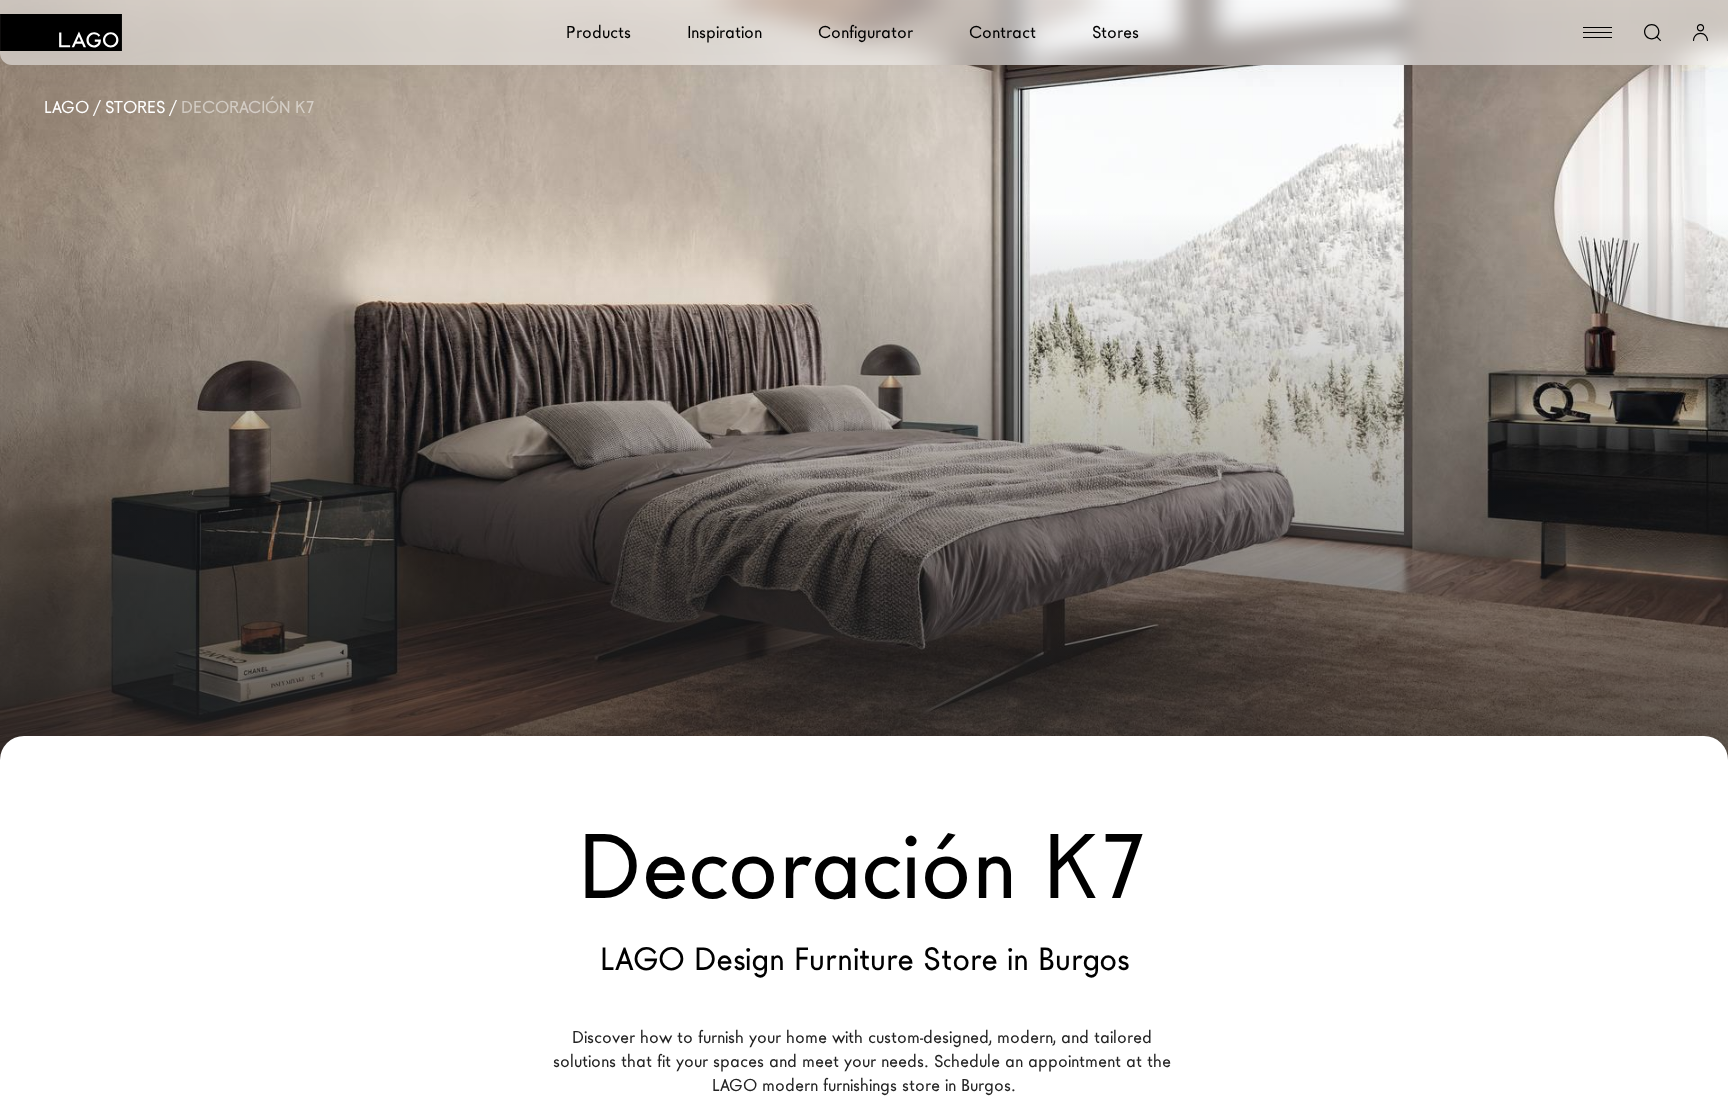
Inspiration (724, 32)
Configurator (865, 32)
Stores (1115, 32)
